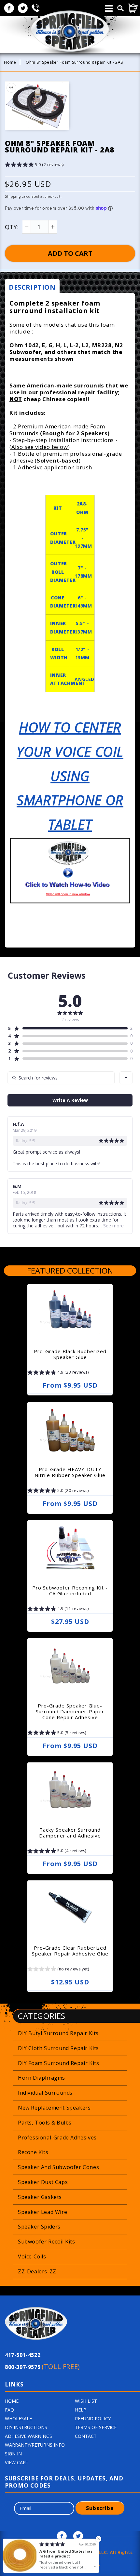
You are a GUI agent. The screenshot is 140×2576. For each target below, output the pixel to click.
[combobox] (126, 1078)
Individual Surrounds (45, 2093)
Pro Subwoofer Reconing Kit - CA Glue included (70, 1590)
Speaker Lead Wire (42, 2212)
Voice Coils (32, 2256)
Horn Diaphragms (42, 2078)
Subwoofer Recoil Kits (47, 2242)
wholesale (18, 2419)
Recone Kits (33, 2152)
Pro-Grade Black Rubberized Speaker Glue (70, 1354)
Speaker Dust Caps (43, 2182)
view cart (17, 2462)
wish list (86, 2401)
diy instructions (26, 2427)
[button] (34, 166)
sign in (13, 2454)
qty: (12, 227)
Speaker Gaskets (40, 2197)
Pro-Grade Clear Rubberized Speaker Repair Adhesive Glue (70, 1951)
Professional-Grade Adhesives (57, 2138)
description (32, 287)
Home (10, 62)
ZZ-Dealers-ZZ (37, 2271)
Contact (86, 2436)
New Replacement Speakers (54, 2108)
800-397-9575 (42, 2367)
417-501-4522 (23, 2355)
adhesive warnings (28, 2436)
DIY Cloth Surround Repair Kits (58, 2048)
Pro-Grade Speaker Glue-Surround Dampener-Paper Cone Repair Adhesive (70, 1711)
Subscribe (100, 2508)
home (12, 2401)
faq (9, 2410)
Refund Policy (93, 2419)
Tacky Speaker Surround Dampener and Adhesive (70, 1833)
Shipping (13, 196)
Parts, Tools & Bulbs (45, 2123)
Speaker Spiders (39, 2227)
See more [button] (113, 1226)
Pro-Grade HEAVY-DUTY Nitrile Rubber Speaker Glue (70, 1472)
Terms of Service (96, 2427)
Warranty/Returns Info (35, 2445)
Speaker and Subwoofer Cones (58, 2167)
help (81, 2410)
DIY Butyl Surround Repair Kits (58, 2033)
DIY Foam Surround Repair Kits (58, 2063)
